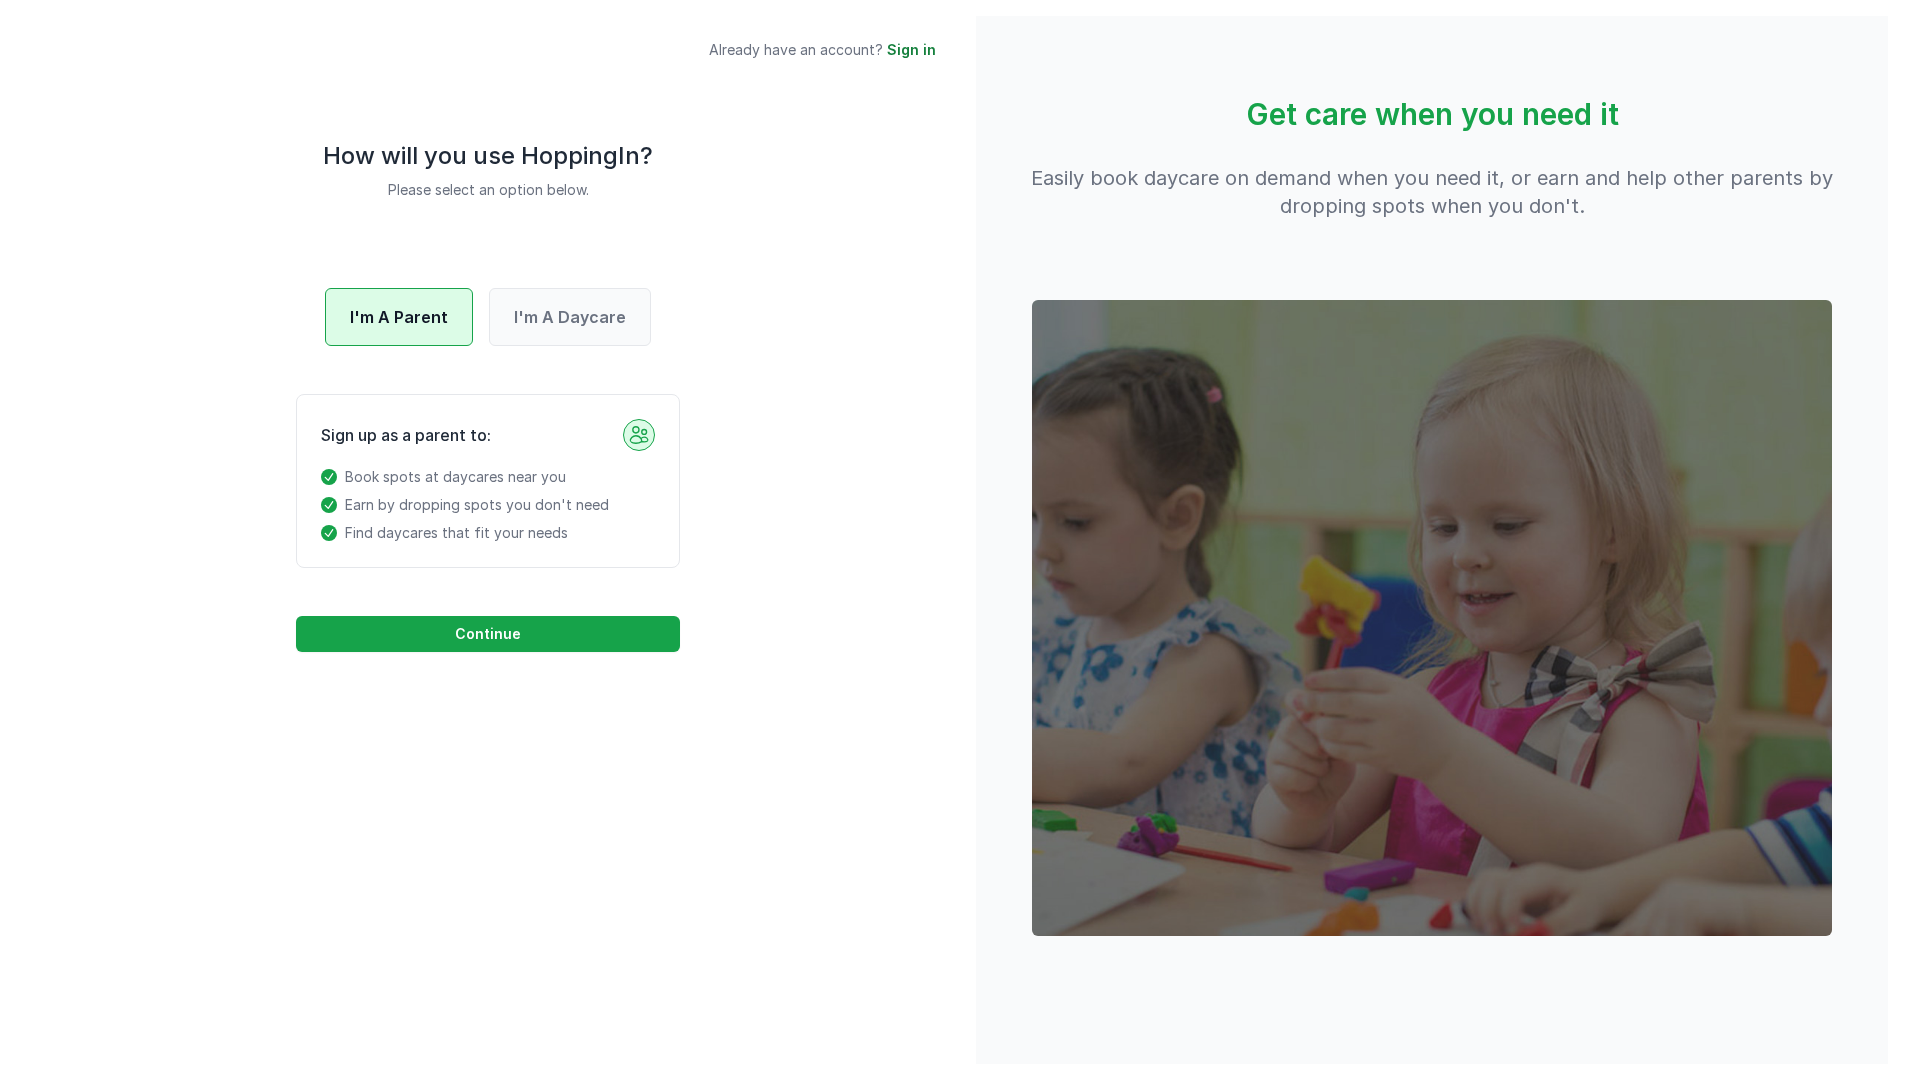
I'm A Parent (399, 317)
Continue (488, 633)
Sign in (911, 49)
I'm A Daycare (570, 317)
